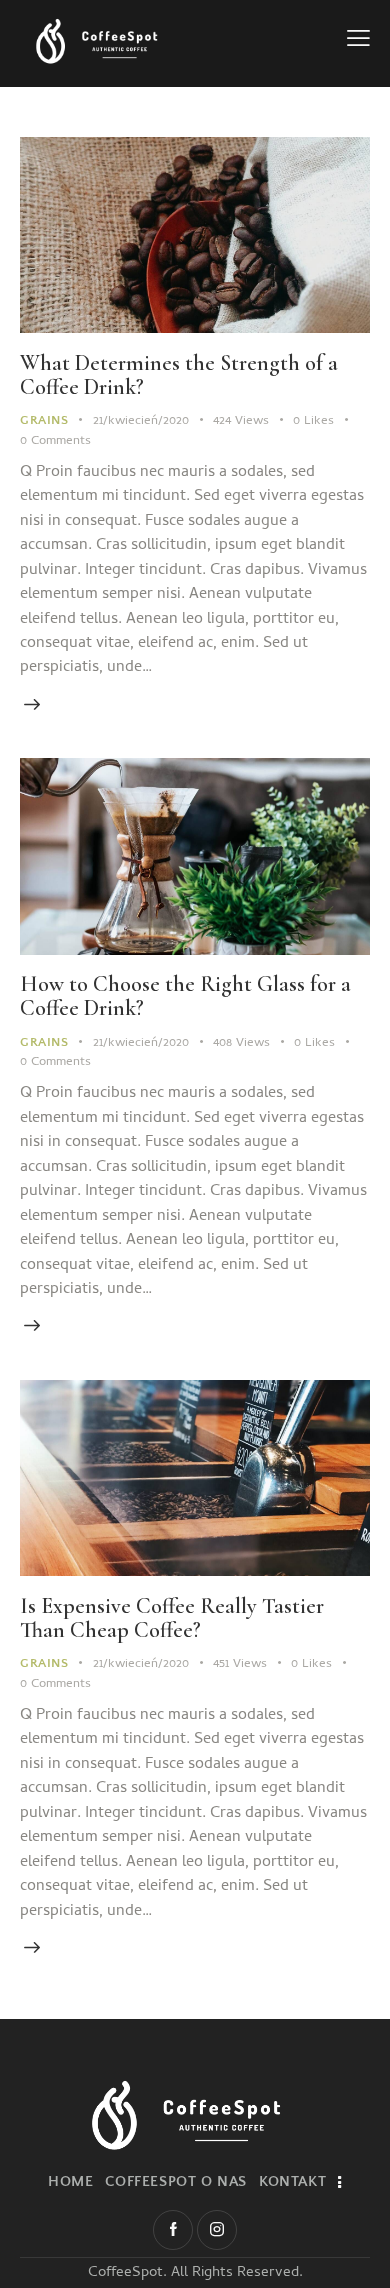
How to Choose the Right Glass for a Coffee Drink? (185, 996)
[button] (358, 42)
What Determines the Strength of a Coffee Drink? (179, 375)
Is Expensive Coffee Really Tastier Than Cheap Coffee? (172, 1618)
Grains (44, 420)
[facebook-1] (173, 2230)
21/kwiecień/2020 (141, 421)
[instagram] (217, 2230)
